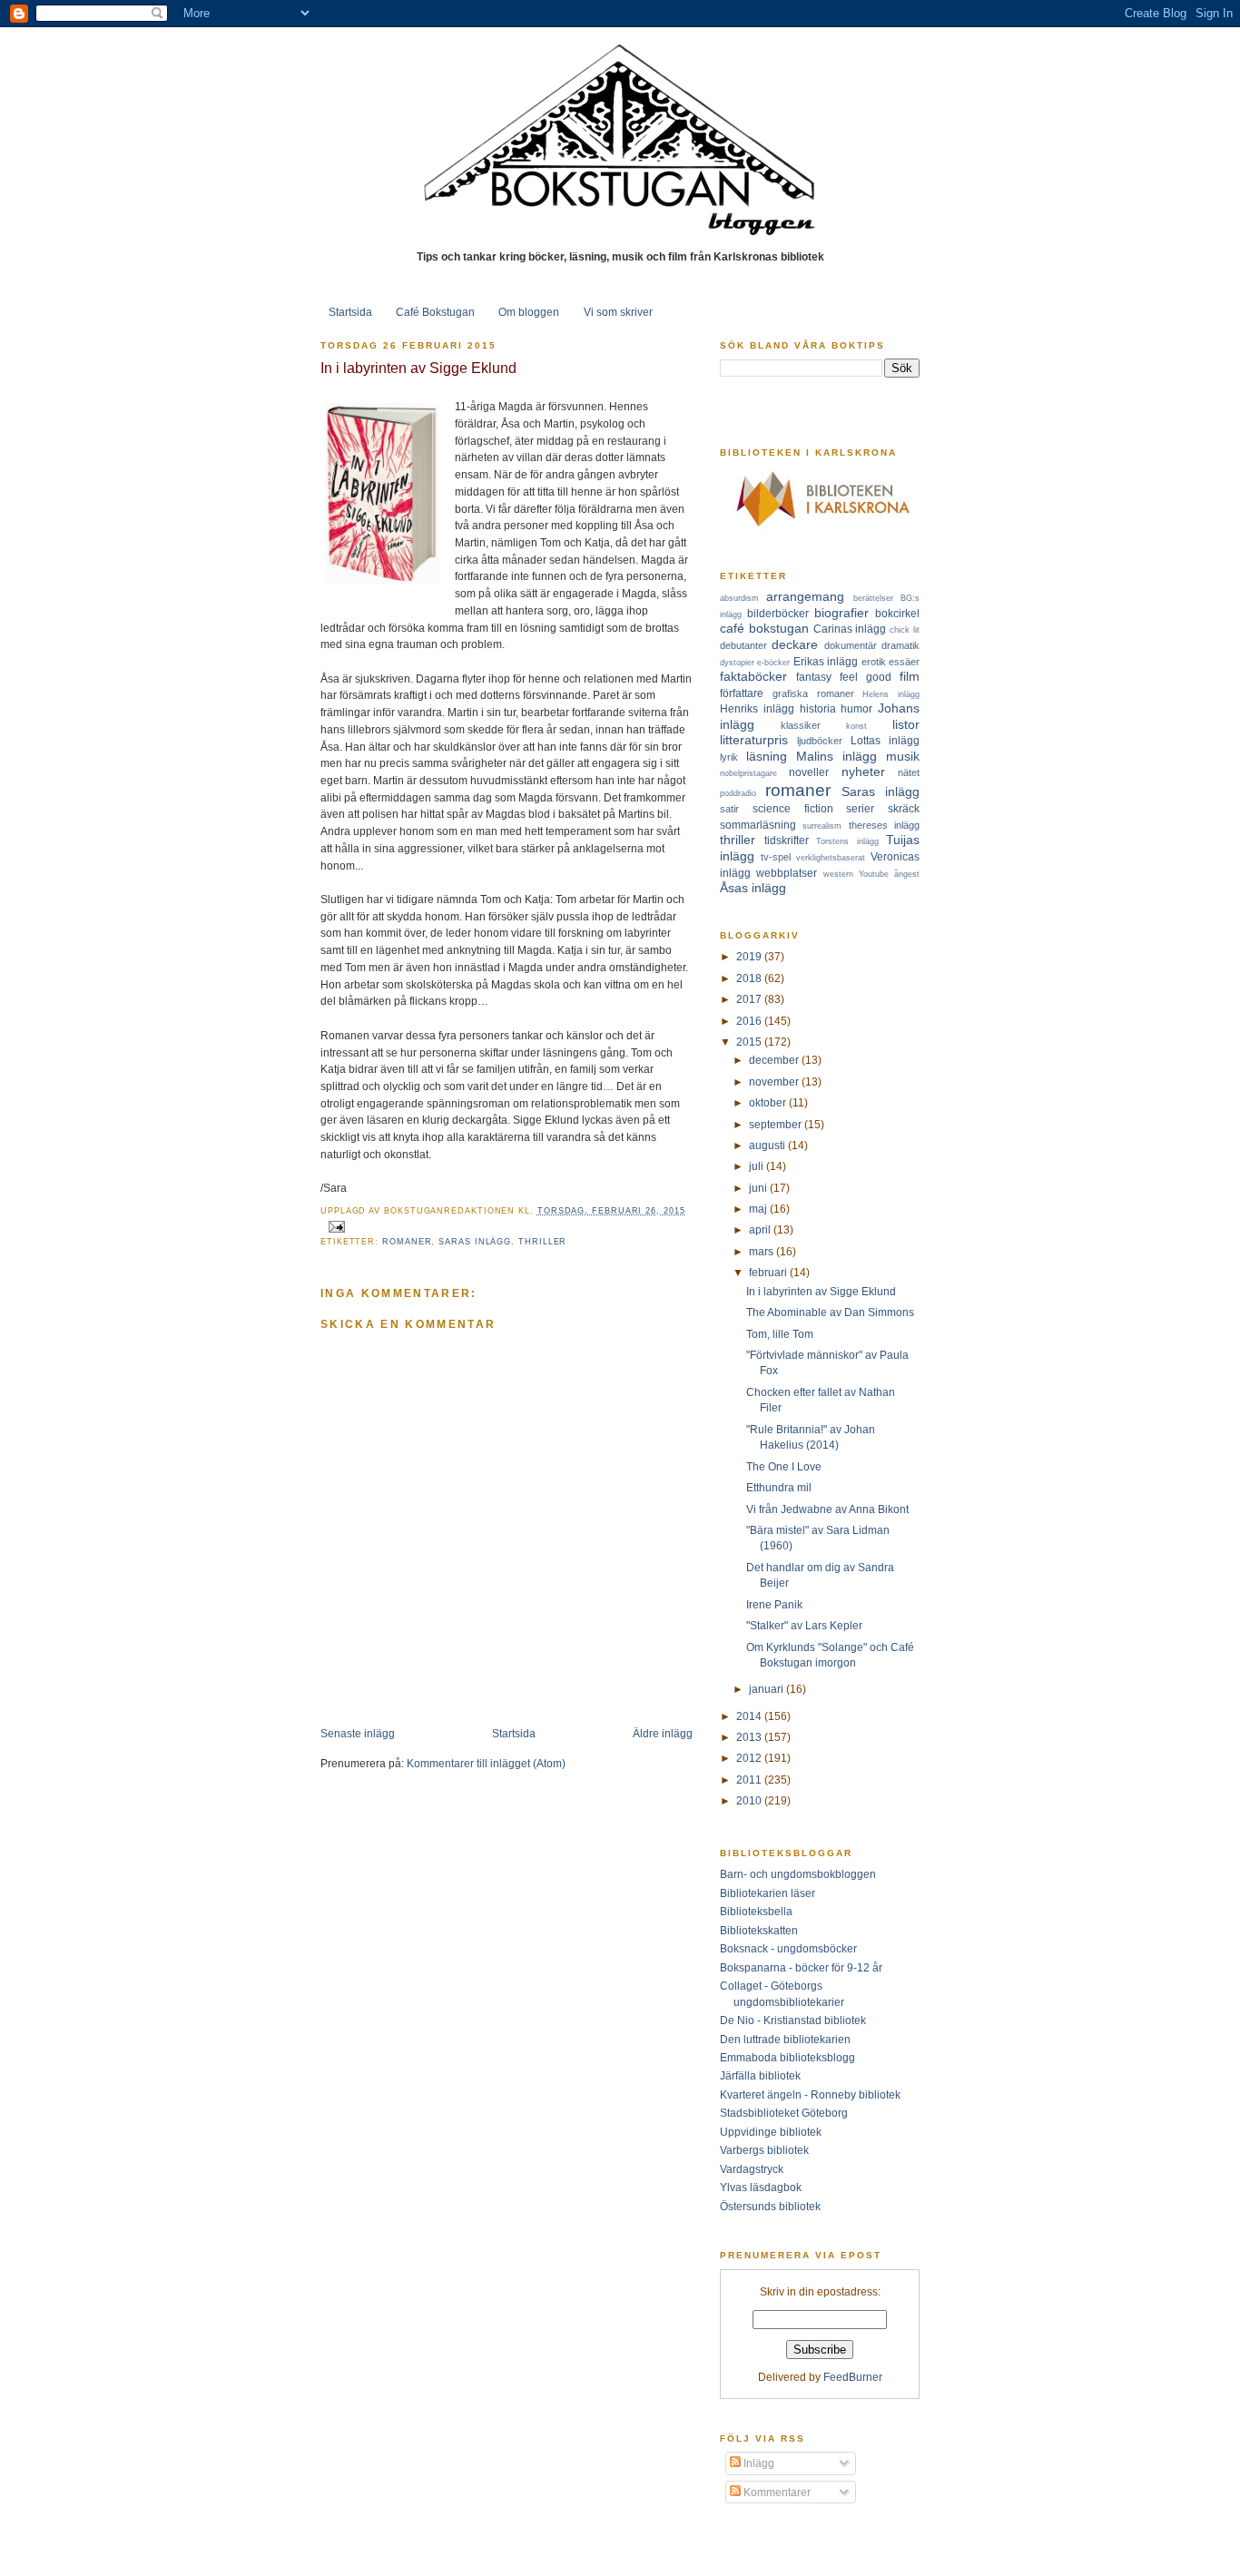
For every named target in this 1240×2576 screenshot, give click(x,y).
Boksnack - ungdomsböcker (788, 1948)
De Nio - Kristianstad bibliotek (793, 2020)
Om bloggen (529, 312)
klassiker (801, 725)
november (775, 1082)
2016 (750, 1021)
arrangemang (805, 596)
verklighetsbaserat (831, 858)
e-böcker (773, 663)
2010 (750, 1800)
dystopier (737, 663)
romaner (407, 1242)
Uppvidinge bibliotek (771, 2132)
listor (906, 724)
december (775, 1060)
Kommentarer (776, 2492)
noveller (809, 772)
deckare (795, 644)
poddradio (738, 793)
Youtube (874, 874)
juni (759, 1188)
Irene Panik (774, 1604)
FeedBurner (853, 2377)
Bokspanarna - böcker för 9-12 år (801, 1967)
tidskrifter (787, 840)
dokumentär (851, 645)
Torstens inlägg (847, 841)
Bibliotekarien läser (768, 1893)
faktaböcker (753, 676)
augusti (768, 1145)
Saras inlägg (475, 1242)
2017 (750, 999)
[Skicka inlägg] (335, 1225)
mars (763, 1251)
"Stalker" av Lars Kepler (804, 1625)
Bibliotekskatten (759, 1930)
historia (818, 708)
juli (758, 1166)
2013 (750, 1737)
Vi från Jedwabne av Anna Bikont (827, 1509)
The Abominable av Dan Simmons (830, 1312)
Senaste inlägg (358, 1733)
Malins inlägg (837, 756)
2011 (750, 1780)
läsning (767, 756)
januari (768, 1689)
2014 (750, 1716)
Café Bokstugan (435, 312)
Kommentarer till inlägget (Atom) (486, 1763)
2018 (750, 978)
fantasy (814, 677)
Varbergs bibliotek (764, 2150)
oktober (769, 1102)
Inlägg (758, 2463)
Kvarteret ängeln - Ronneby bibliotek (810, 2094)
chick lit (905, 630)
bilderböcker (778, 613)
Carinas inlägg (850, 629)
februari (769, 1272)
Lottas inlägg (885, 740)
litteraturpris (754, 740)
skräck (904, 808)
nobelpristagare (748, 773)
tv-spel (776, 857)
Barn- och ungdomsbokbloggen (798, 1874)
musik (903, 756)
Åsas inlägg (753, 888)
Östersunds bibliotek (770, 2206)
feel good (866, 677)
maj (759, 1209)
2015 (750, 1042)
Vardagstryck (752, 2169)
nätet (909, 772)
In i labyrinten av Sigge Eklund (418, 368)
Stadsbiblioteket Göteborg (784, 2113)
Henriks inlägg (757, 708)
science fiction (793, 808)
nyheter (863, 772)
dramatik (900, 645)
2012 (750, 1758)
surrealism (822, 826)
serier (860, 808)
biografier (841, 613)
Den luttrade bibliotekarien (785, 2039)
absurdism (739, 598)
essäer (904, 662)
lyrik (729, 757)
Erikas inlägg (826, 661)
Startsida (350, 312)
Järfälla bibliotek (760, 2075)
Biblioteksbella (756, 1911)
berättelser (873, 598)
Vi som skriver (618, 312)
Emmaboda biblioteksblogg (787, 2057)
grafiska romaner (813, 693)
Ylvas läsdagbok (761, 2187)
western (838, 874)
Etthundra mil (779, 1487)
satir (729, 809)
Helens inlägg (891, 694)
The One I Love (784, 1466)
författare (742, 693)
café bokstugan (764, 628)
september (777, 1124)
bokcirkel (897, 613)
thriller (542, 1242)
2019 (750, 956)
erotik (874, 662)
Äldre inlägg (663, 1733)
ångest (907, 874)
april (761, 1229)
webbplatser (787, 873)
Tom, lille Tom (780, 1334)
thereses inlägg (884, 825)
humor (856, 708)
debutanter (743, 645)
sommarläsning (758, 825)
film (910, 676)
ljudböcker (820, 741)
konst (856, 726)
